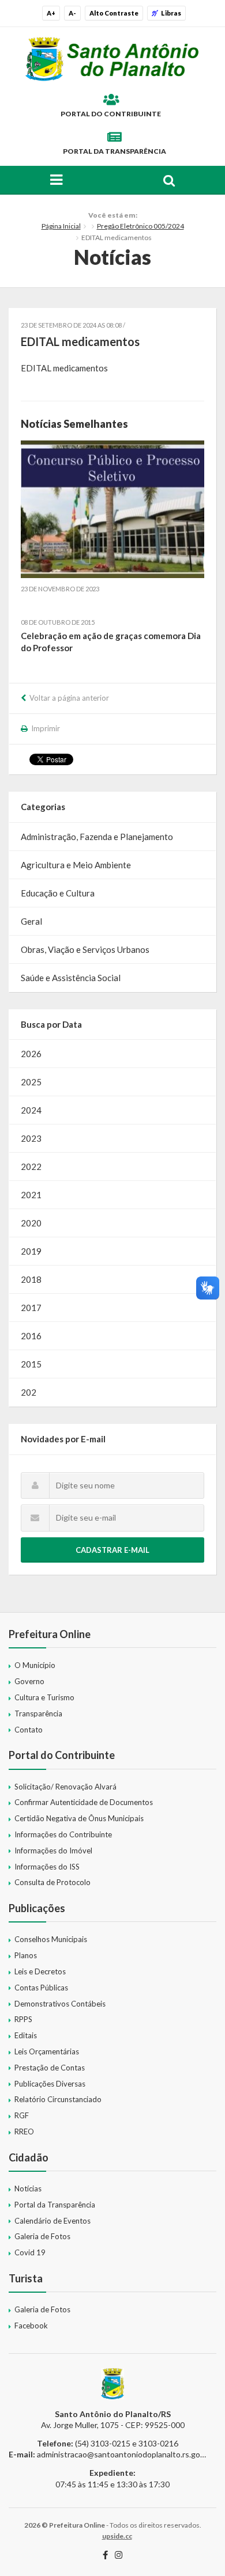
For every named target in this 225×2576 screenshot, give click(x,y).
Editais (26, 2035)
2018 (31, 1279)
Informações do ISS (47, 1867)
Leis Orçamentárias (47, 2051)
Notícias (28, 2189)
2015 (31, 1364)
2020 (31, 1223)
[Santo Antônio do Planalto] (112, 59)
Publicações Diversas (50, 2084)
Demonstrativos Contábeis (60, 2004)
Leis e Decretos (40, 1971)
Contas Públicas (41, 1988)
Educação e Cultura (58, 893)
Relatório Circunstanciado (58, 2099)
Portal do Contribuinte (111, 114)
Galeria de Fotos (42, 2236)
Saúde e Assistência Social (71, 978)
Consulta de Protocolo (52, 1882)
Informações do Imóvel (53, 1851)
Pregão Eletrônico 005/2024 (140, 226)
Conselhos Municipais (51, 1939)
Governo (29, 1681)
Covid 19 (30, 2252)
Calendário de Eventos (52, 2221)
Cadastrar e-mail (112, 1550)
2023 (31, 1138)
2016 (31, 1336)
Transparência (38, 1713)
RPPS (23, 2019)
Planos (26, 1955)
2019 (31, 1251)
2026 (31, 1054)
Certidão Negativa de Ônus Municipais (79, 1818)
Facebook (31, 2326)
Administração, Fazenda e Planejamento (97, 837)
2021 (31, 1195)
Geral (31, 921)
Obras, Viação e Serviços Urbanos (85, 949)
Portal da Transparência (115, 151)
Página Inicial (61, 226)
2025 (31, 1082)
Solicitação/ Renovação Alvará (65, 1787)
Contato (29, 1730)
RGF (22, 2115)
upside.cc (117, 2536)
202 (29, 1392)
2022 (31, 1167)
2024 (31, 1110)
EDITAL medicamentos (64, 368)
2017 (31, 1308)
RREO (24, 2132)
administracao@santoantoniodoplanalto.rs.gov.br (125, 2454)
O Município (35, 1665)
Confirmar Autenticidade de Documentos (84, 1802)
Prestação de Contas (50, 2068)
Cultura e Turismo (44, 1697)
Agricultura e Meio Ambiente (76, 865)
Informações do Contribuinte (63, 1834)
